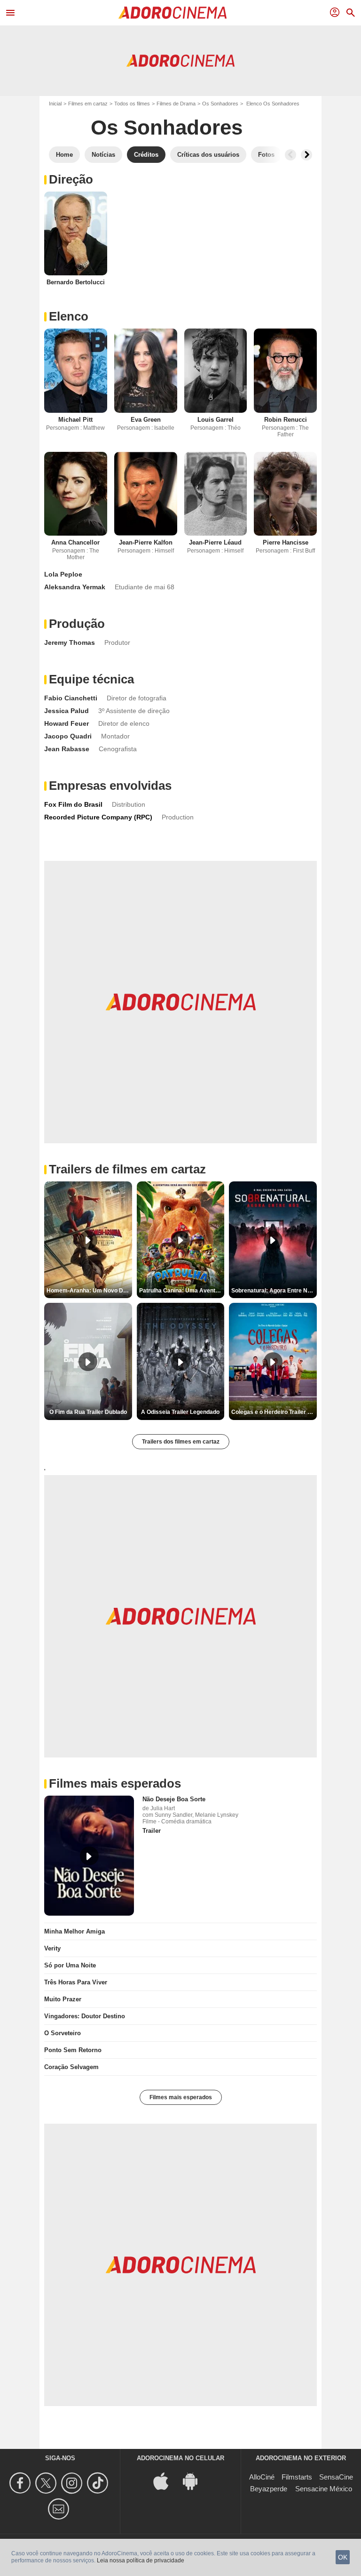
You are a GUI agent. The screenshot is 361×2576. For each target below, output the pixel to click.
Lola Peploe (63, 574)
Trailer (152, 1831)
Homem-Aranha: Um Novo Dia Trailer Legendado (89, 1291)
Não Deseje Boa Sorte (174, 1799)
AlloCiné (262, 2477)
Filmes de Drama (176, 104)
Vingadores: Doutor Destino (85, 2016)
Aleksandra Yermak (75, 587)
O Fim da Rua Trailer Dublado (88, 1412)
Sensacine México (324, 2489)
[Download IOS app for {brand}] (166, 2480)
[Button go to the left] (290, 155)
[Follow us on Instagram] (73, 2483)
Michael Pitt (75, 420)
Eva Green (146, 420)
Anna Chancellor (75, 542)
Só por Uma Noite (70, 1965)
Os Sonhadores (220, 104)
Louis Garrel (216, 420)
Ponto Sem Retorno (73, 2050)
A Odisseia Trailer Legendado (180, 1412)
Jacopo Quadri (68, 736)
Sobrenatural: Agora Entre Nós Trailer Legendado (274, 1291)
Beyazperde (269, 2489)
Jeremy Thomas (70, 642)
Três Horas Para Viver (76, 1982)
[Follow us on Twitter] (47, 2483)
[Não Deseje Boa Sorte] (89, 1856)
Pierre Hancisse (286, 542)
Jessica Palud (67, 711)
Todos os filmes (132, 104)
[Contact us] (60, 2509)
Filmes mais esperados (181, 2097)
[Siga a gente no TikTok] (99, 2483)
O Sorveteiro (63, 2033)
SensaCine (336, 2477)
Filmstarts (297, 2477)
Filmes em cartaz (88, 104)
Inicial (55, 104)
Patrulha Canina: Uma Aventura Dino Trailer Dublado (182, 1291)
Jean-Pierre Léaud (215, 542)
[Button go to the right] (306, 155)
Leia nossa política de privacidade (141, 2560)
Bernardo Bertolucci (76, 282)
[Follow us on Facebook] (21, 2483)
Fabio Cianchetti (71, 698)
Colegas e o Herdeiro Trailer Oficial (274, 1412)
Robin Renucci (286, 420)
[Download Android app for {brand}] (195, 2480)
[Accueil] (173, 13)
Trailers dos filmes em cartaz (181, 1442)
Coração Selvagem (71, 2067)
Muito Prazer (63, 1999)
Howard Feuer (67, 723)
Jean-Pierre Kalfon (146, 542)
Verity (52, 1948)
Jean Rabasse (67, 749)
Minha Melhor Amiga (75, 1931)
